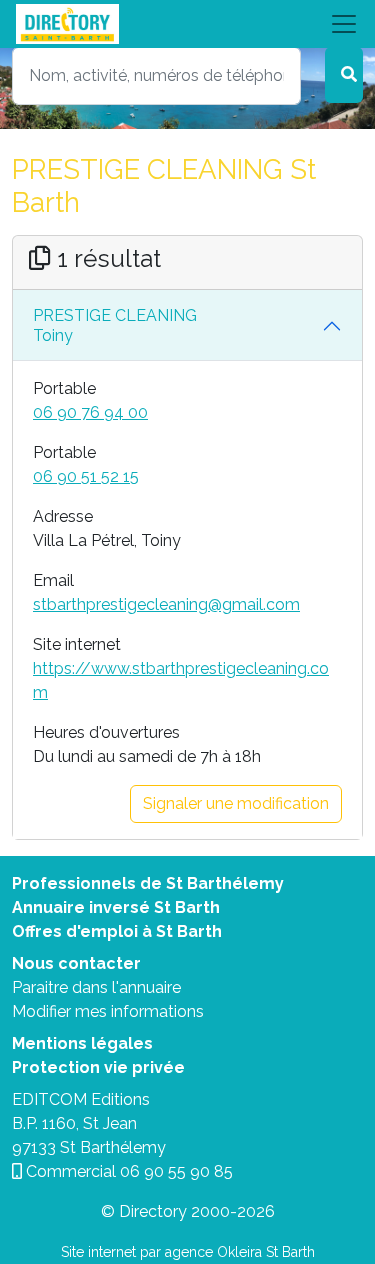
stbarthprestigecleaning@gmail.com (166, 604)
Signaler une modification (236, 803)
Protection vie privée (98, 1067)
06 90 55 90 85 (176, 1171)
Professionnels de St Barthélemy (148, 883)
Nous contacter (76, 963)
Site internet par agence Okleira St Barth (188, 1252)
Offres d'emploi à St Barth (117, 931)
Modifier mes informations (108, 1011)
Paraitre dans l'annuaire (96, 987)
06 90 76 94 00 (90, 412)
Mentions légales (82, 1043)
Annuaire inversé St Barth (116, 907)
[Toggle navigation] (187, 24)
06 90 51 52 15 (86, 476)
